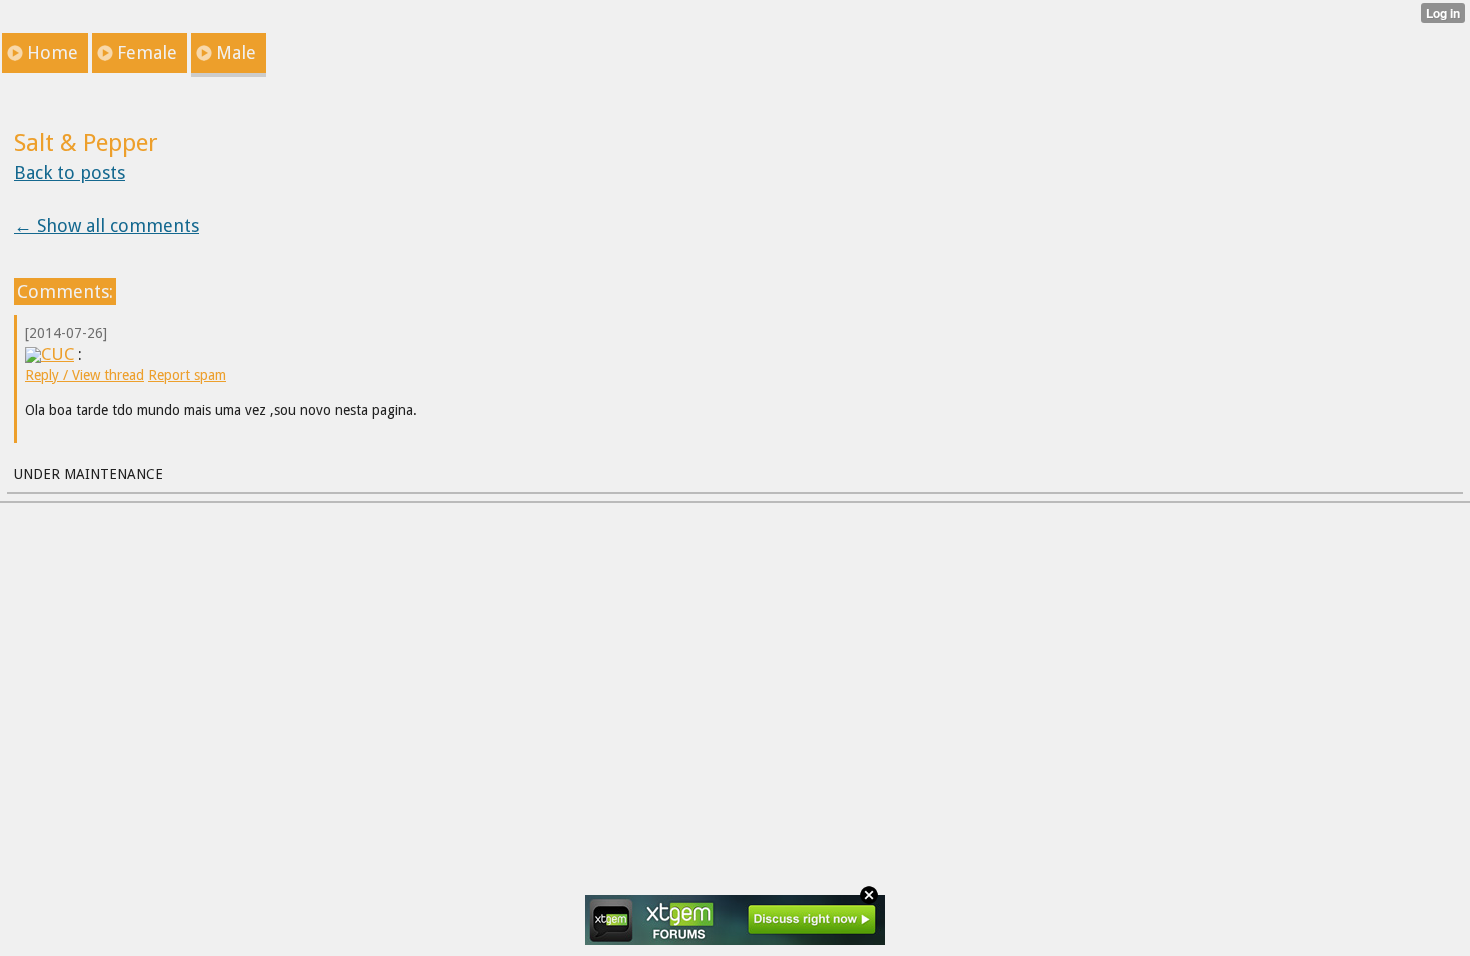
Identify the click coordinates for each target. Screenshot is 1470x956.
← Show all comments (106, 225)
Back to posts (69, 172)
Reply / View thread (84, 375)
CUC (57, 354)
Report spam (187, 375)
